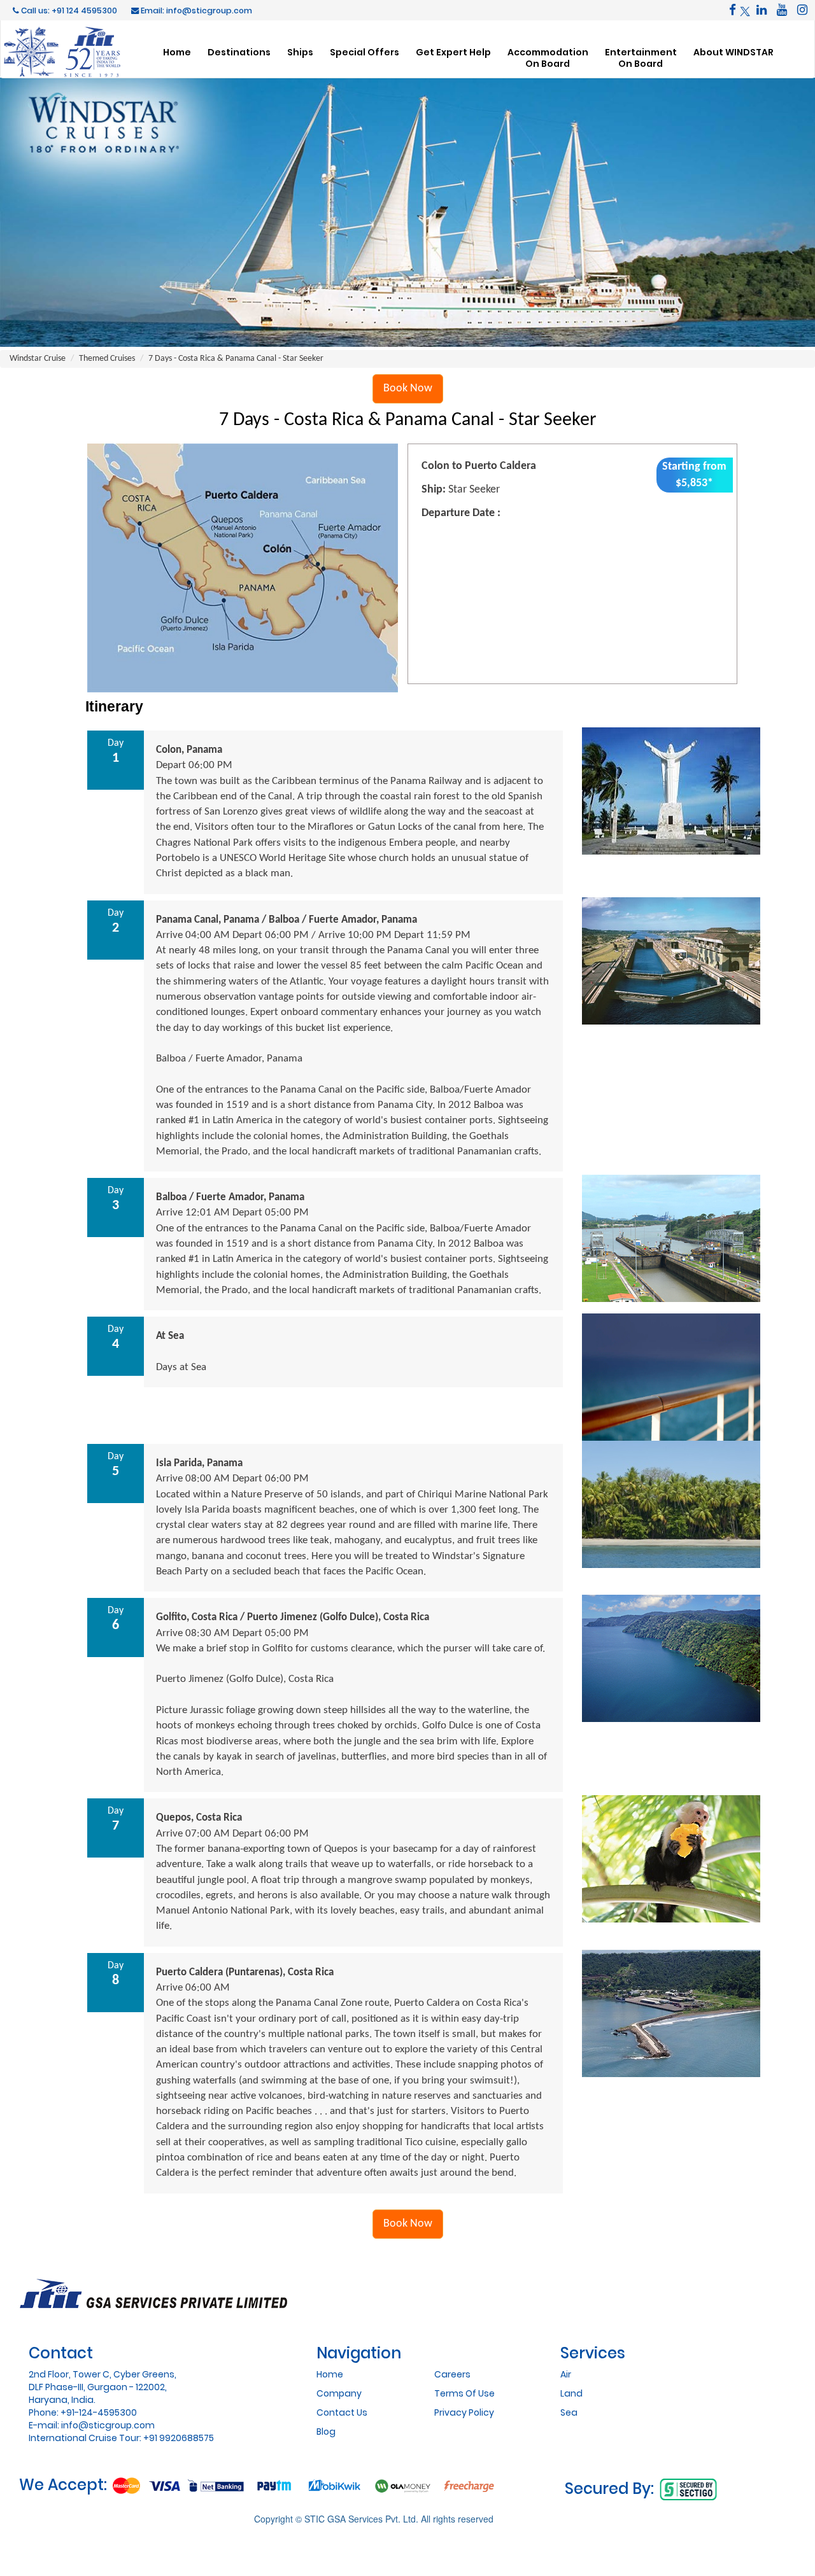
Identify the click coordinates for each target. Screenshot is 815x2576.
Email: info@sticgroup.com (195, 10)
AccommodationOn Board (548, 58)
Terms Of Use (464, 2393)
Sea (569, 2412)
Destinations (239, 52)
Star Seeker (474, 490)
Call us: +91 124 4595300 (68, 10)
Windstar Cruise (38, 359)
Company (339, 2393)
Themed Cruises (107, 359)
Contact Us (342, 2412)
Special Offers (365, 52)
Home (177, 52)
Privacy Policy (464, 2412)
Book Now (408, 388)
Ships (300, 52)
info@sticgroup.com (108, 2425)
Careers (452, 2374)
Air (566, 2374)
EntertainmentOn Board (641, 58)
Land (571, 2393)
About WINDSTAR (733, 52)
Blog (326, 2432)
